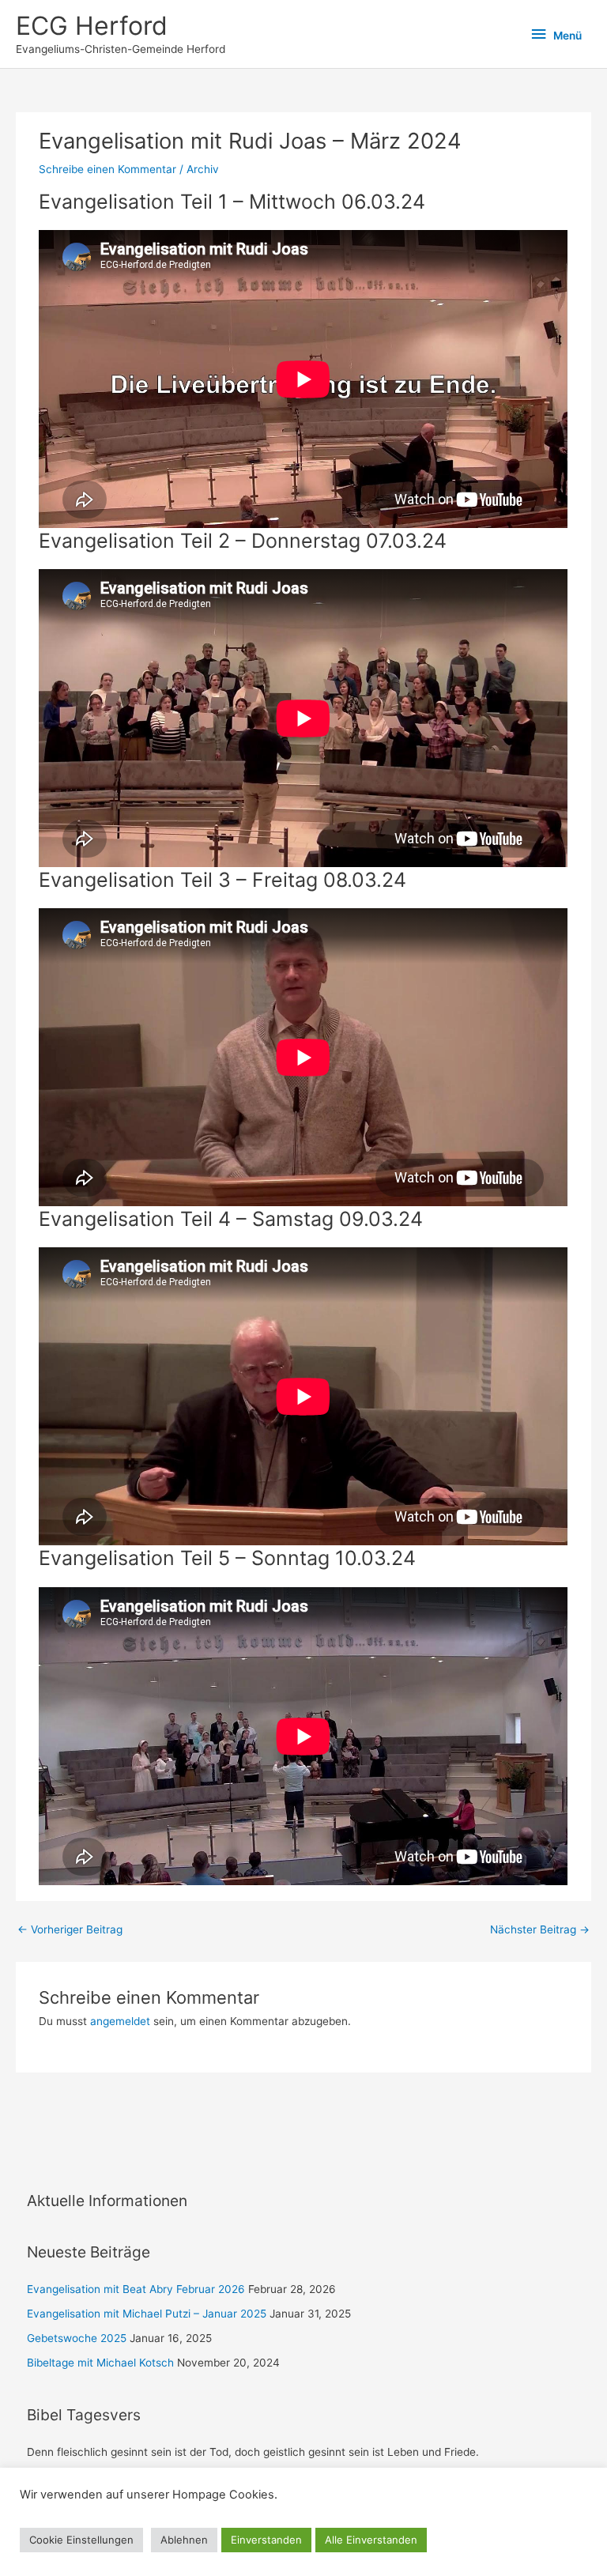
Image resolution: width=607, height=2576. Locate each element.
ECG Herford (92, 26)
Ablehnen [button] (184, 2540)
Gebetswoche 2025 (77, 2338)
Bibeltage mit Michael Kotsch (100, 2363)
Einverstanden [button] (266, 2540)
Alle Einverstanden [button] (371, 2540)
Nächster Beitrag (540, 1929)
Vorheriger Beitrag (70, 1929)
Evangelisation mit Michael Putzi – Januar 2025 (147, 2314)
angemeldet (120, 2021)
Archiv (203, 169)
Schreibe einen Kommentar (107, 169)
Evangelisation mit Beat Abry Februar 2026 (136, 2289)
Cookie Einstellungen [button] (81, 2540)
